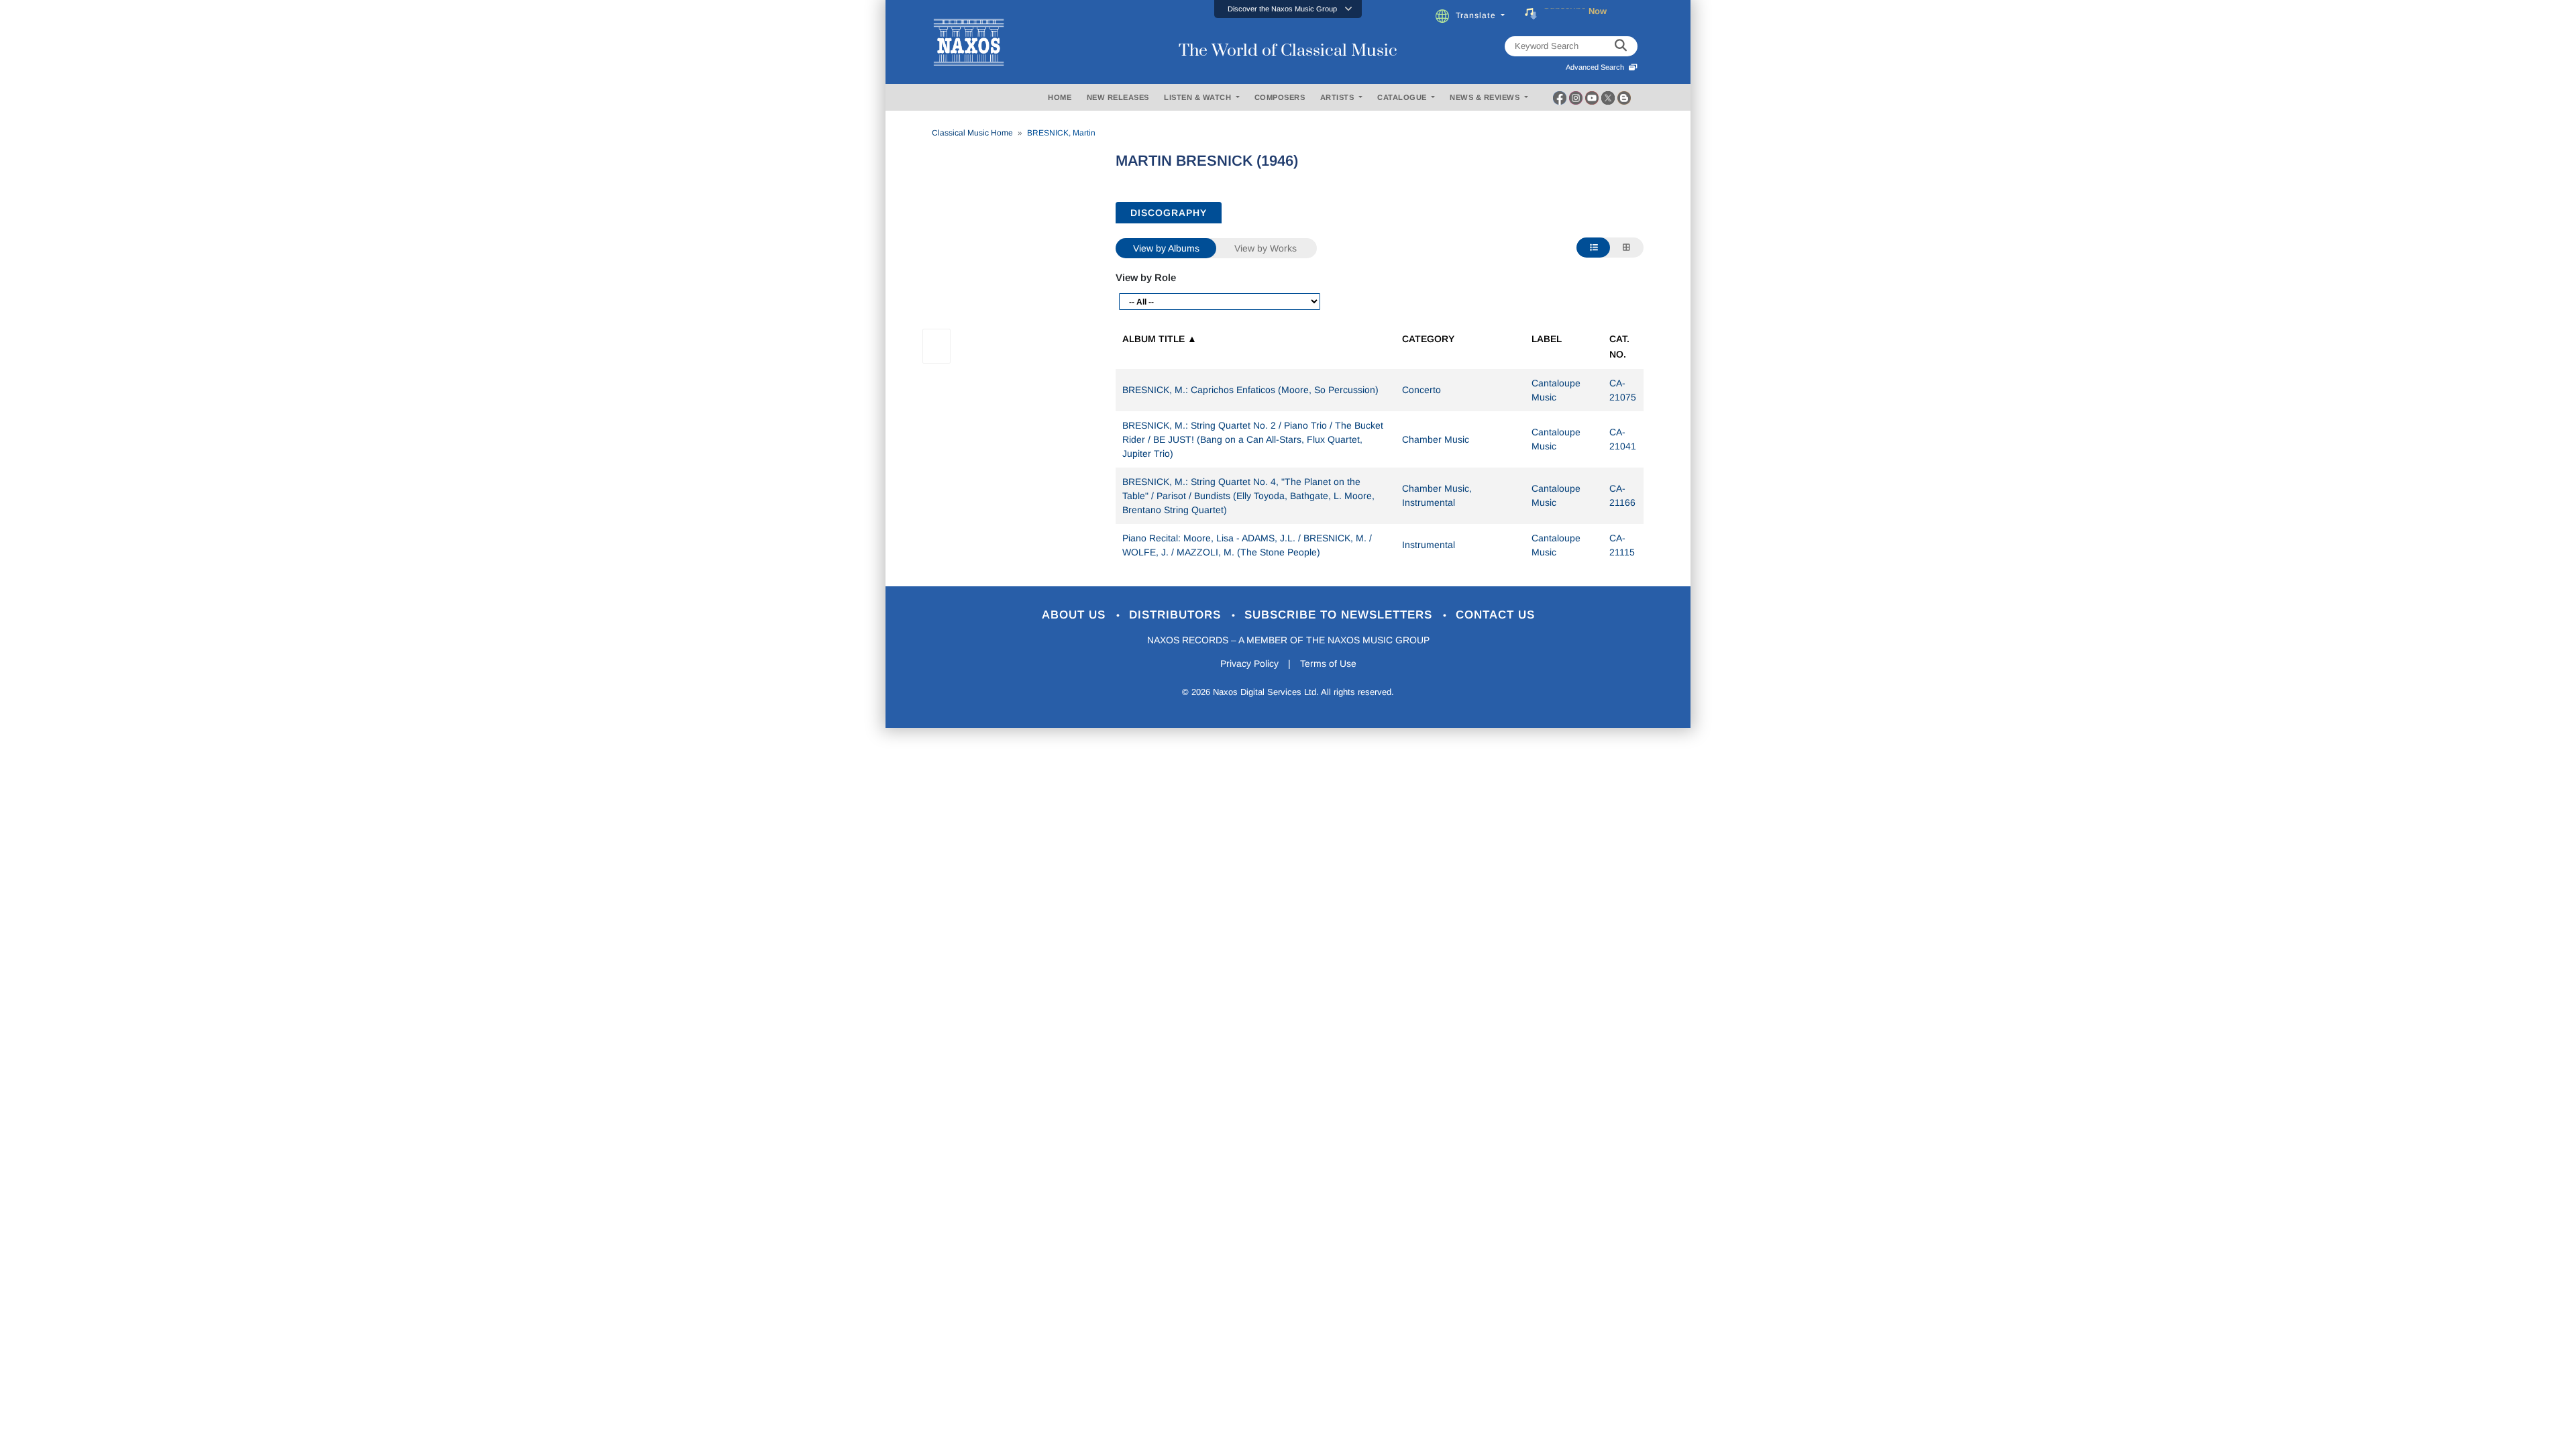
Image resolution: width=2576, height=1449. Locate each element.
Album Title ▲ (1160, 339)
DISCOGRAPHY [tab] (1169, 213)
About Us (1076, 615)
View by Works (1266, 248)
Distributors (1177, 615)
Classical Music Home (972, 133)
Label (1547, 339)
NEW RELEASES (1118, 97)
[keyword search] (1621, 46)
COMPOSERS (1280, 97)
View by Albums (1166, 248)
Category (1428, 339)
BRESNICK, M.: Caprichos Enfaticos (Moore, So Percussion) (1250, 390)
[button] (1288, 9)
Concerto (1421, 390)
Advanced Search (1597, 67)
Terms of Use (1328, 663)
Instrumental (1429, 545)
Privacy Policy (1249, 663)
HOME (1060, 97)
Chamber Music (1436, 439)
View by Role (1146, 277)
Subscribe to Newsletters (1340, 615)
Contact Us (1495, 615)
